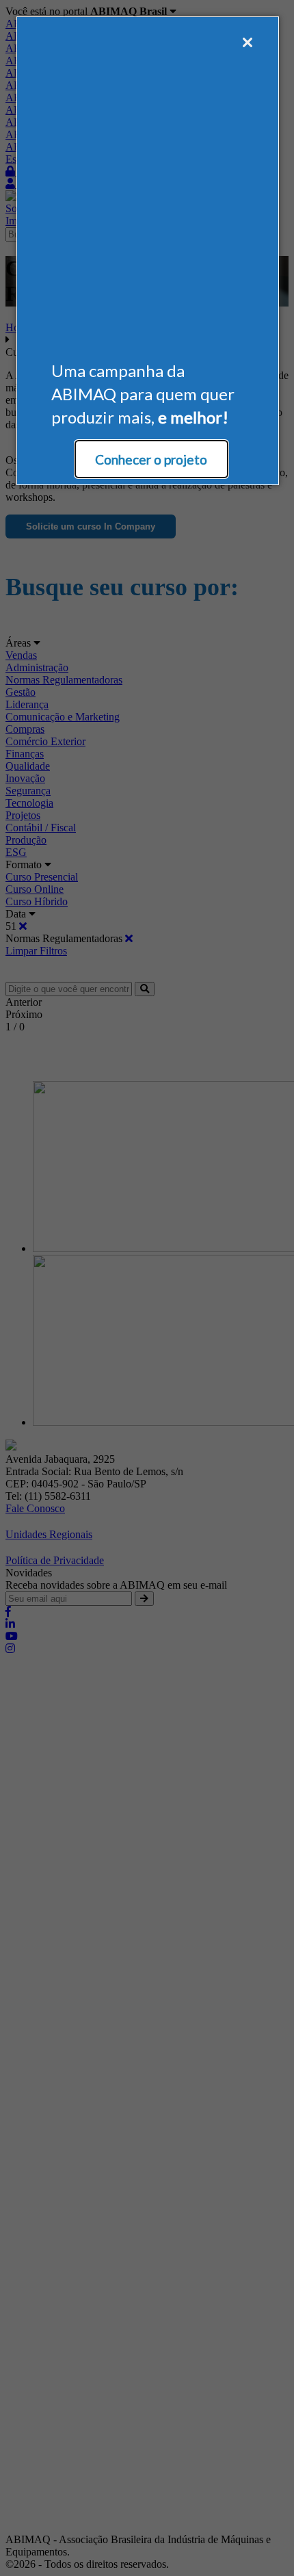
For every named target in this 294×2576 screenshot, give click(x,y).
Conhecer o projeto (151, 459)
